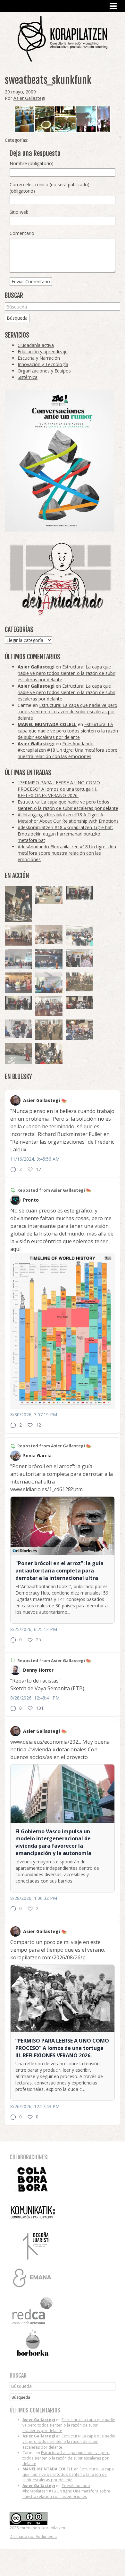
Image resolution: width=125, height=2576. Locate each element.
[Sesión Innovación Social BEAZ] (79, 958)
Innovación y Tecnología (43, 364)
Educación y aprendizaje (43, 352)
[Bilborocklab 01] (49, 959)
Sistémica (28, 377)
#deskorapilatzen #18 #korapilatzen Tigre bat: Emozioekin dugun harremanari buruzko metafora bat (65, 834)
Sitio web (19, 212)
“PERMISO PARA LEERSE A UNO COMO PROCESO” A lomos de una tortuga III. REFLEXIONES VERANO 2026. (59, 789)
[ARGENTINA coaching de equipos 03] (49, 895)
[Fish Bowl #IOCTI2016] (18, 983)
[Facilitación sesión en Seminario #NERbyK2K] (79, 1003)
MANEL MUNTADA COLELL (47, 724)
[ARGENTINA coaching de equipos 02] (49, 1030)
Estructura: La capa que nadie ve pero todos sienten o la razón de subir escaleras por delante (67, 673)
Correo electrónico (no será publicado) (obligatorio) (50, 188)
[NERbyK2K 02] (49, 1053)
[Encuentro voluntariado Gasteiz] (79, 935)
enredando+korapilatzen (63, 39)
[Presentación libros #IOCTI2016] (18, 935)
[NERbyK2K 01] (18, 904)
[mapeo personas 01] (18, 1003)
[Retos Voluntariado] (49, 934)
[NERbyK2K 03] (79, 1030)
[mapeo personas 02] (79, 893)
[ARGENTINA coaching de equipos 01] (79, 982)
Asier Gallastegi (29, 98)
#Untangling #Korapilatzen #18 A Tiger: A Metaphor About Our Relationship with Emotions (68, 818)
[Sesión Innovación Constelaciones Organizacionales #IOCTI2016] (49, 1006)
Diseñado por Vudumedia (33, 2536)
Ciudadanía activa (36, 345)
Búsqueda (17, 318)
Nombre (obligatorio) (32, 163)
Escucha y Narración (39, 358)
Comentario (22, 233)
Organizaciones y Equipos (44, 371)
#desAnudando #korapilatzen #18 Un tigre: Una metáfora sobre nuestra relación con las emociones (67, 750)
